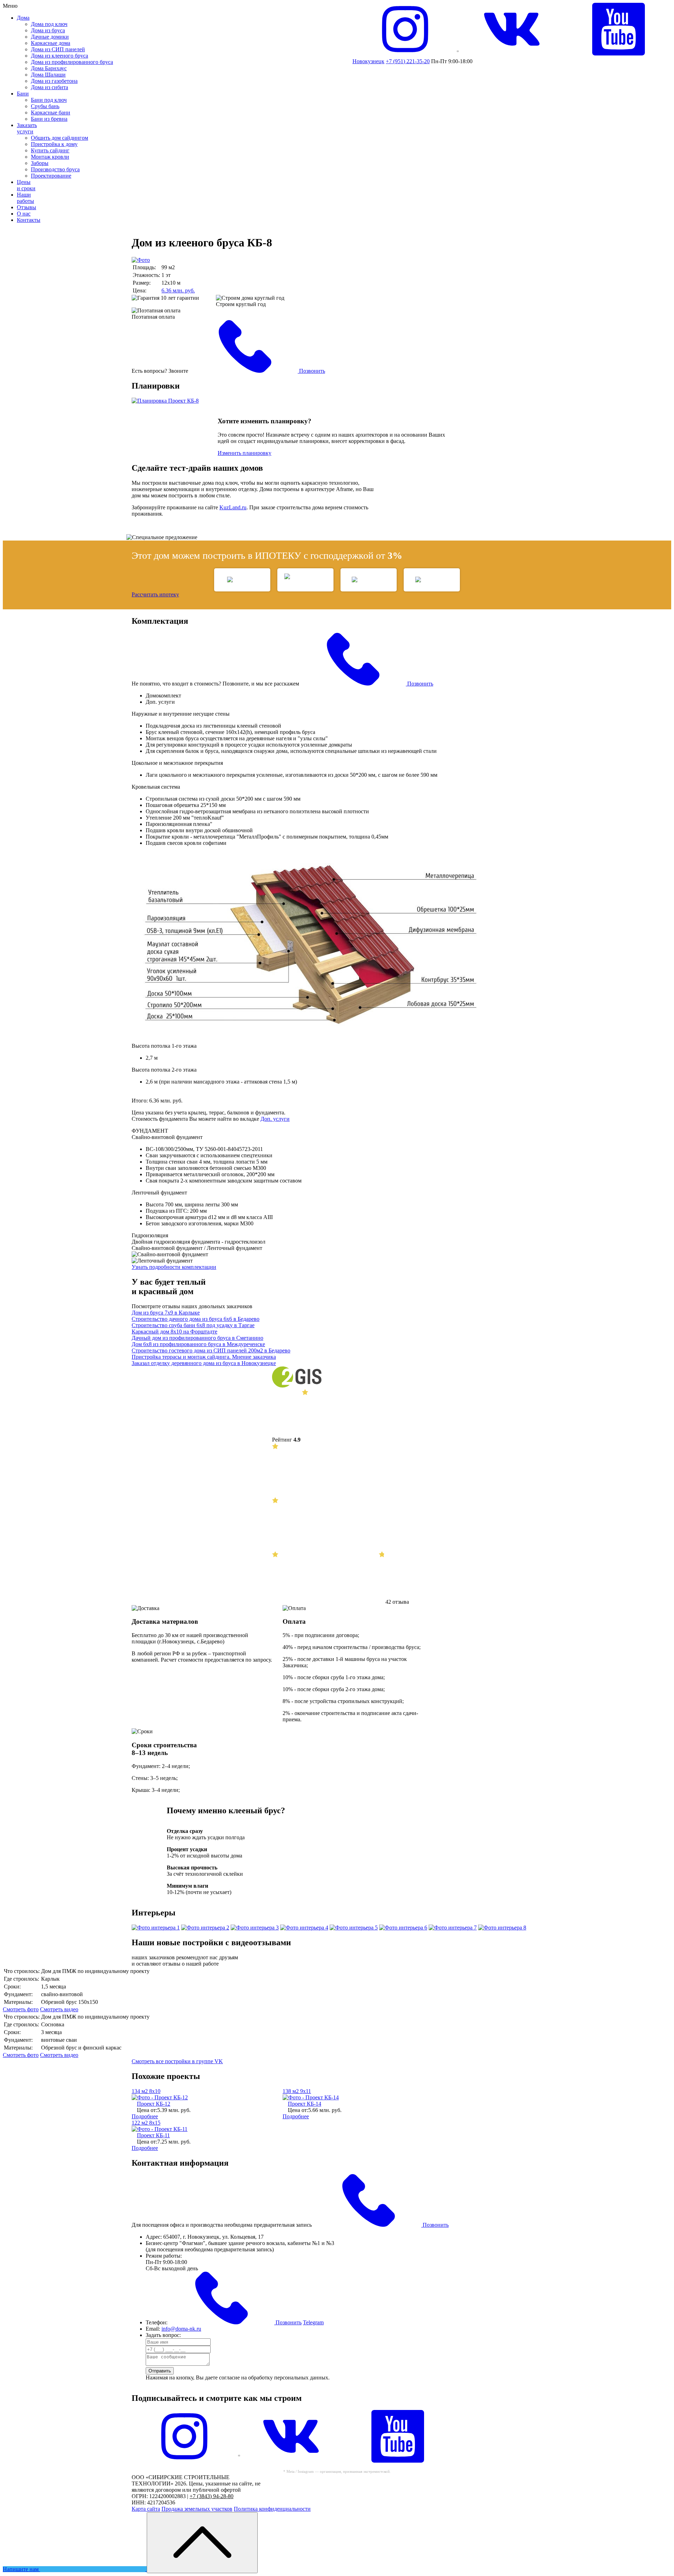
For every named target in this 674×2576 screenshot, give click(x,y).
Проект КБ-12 (154, 2104)
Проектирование (51, 176)
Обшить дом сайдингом (60, 138)
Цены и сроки (26, 185)
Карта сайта (146, 2509)
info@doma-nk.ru (181, 2329)
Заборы (40, 163)
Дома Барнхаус (49, 68)
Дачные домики (50, 37)
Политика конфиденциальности (272, 2509)
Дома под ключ (49, 24)
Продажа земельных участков (197, 2509)
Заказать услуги (27, 128)
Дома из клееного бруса (60, 56)
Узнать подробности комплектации (174, 1267)
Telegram (313, 2322)
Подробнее (145, 2116)
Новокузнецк (368, 61)
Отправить (160, 2371)
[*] (184, 2461)
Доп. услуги (275, 1119)
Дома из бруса (48, 30)
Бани (23, 94)
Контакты (29, 220)
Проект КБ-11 (153, 2135)
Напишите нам (21, 2569)
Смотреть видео (59, 2009)
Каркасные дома (51, 43)
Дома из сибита (49, 87)
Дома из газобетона (54, 81)
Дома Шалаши (48, 75)
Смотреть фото (21, 2009)
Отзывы (27, 207)
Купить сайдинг (50, 150)
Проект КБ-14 (305, 2104)
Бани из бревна (49, 119)
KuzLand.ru (233, 507)
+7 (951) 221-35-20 (408, 61)
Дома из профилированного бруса (72, 62)
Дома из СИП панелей (58, 49)
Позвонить (311, 371)
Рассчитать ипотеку (155, 594)
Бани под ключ (49, 100)
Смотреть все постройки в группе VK (177, 2061)
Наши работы (25, 198)
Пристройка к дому (54, 144)
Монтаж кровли (50, 157)
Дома (23, 18)
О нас (24, 214)
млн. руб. (178, 290)
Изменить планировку (245, 453)
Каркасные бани (51, 112)
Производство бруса (55, 169)
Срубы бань (45, 106)
